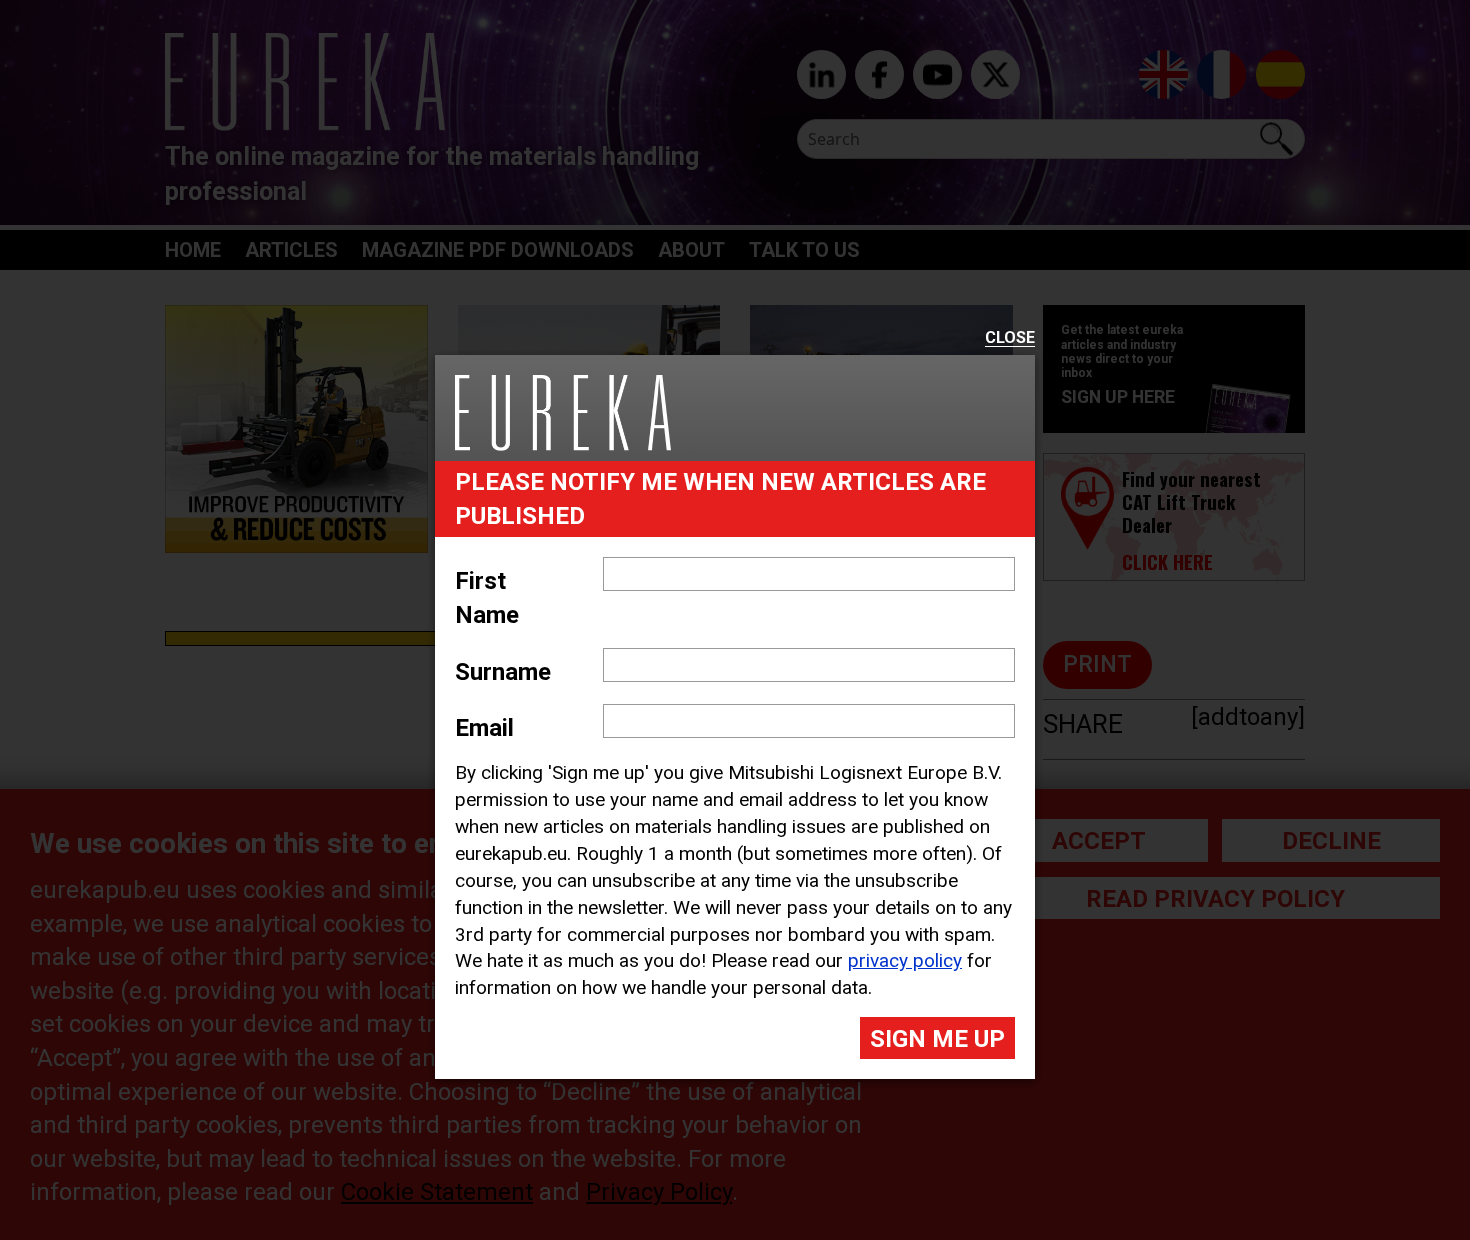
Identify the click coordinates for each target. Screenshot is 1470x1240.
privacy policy (905, 960)
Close (1010, 338)
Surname (503, 672)
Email (484, 728)
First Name (487, 598)
